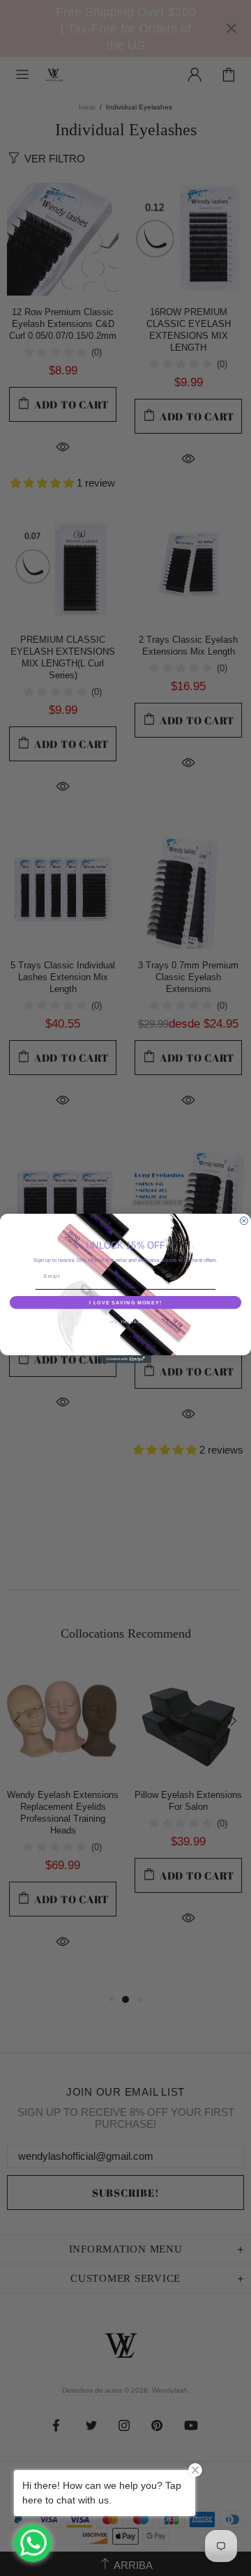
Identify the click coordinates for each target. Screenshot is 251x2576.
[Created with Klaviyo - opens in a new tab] (125, 1359)
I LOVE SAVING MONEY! (125, 1302)
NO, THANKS (125, 1321)
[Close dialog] (244, 1220)
